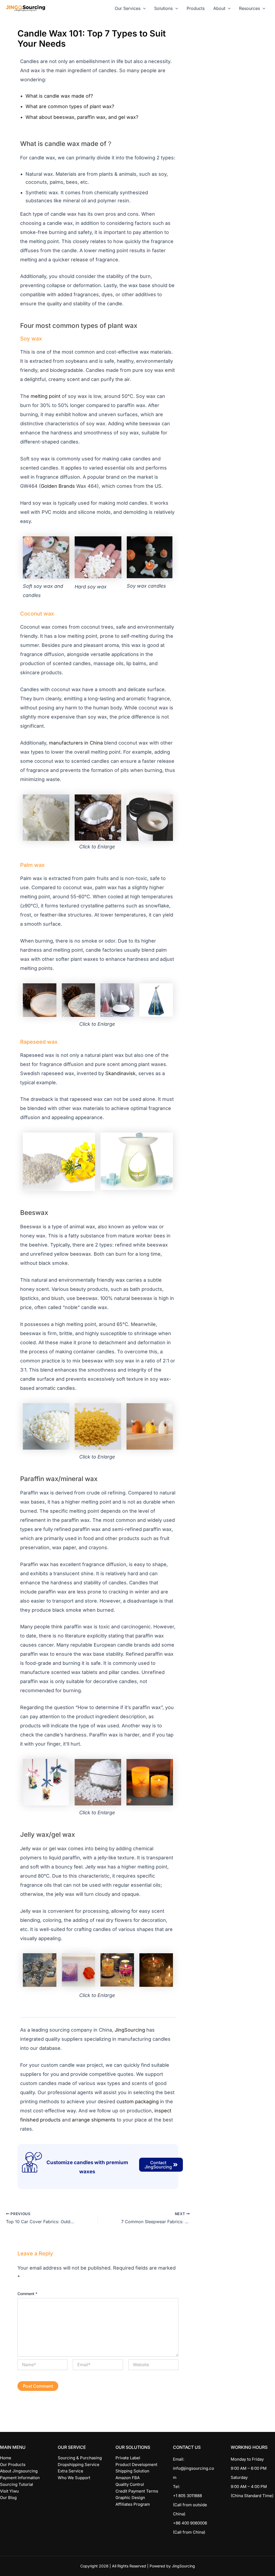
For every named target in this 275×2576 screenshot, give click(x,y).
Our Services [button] (128, 8)
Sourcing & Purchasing (80, 2458)
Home (6, 2458)
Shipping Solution (132, 2471)
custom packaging (138, 2102)
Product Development (136, 2465)
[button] (143, 8)
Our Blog (8, 2498)
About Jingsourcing (19, 2471)
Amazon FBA (128, 2478)
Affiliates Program (133, 2504)
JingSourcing (130, 2030)
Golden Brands (58, 486)
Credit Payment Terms (137, 2491)
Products (196, 8)
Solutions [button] (163, 8)
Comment (27, 2294)
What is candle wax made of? (59, 96)
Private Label (128, 2458)
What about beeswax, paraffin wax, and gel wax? (82, 117)
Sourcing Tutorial (17, 2484)
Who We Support (74, 2478)
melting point (46, 396)
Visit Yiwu (9, 2491)
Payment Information (20, 2478)
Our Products (13, 2465)
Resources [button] (249, 8)
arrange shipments (94, 2120)
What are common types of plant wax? (70, 106)
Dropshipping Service (79, 2465)
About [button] (219, 8)
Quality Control (130, 2484)
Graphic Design (130, 2498)
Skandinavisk (120, 1073)
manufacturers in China (76, 743)
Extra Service (70, 2471)
